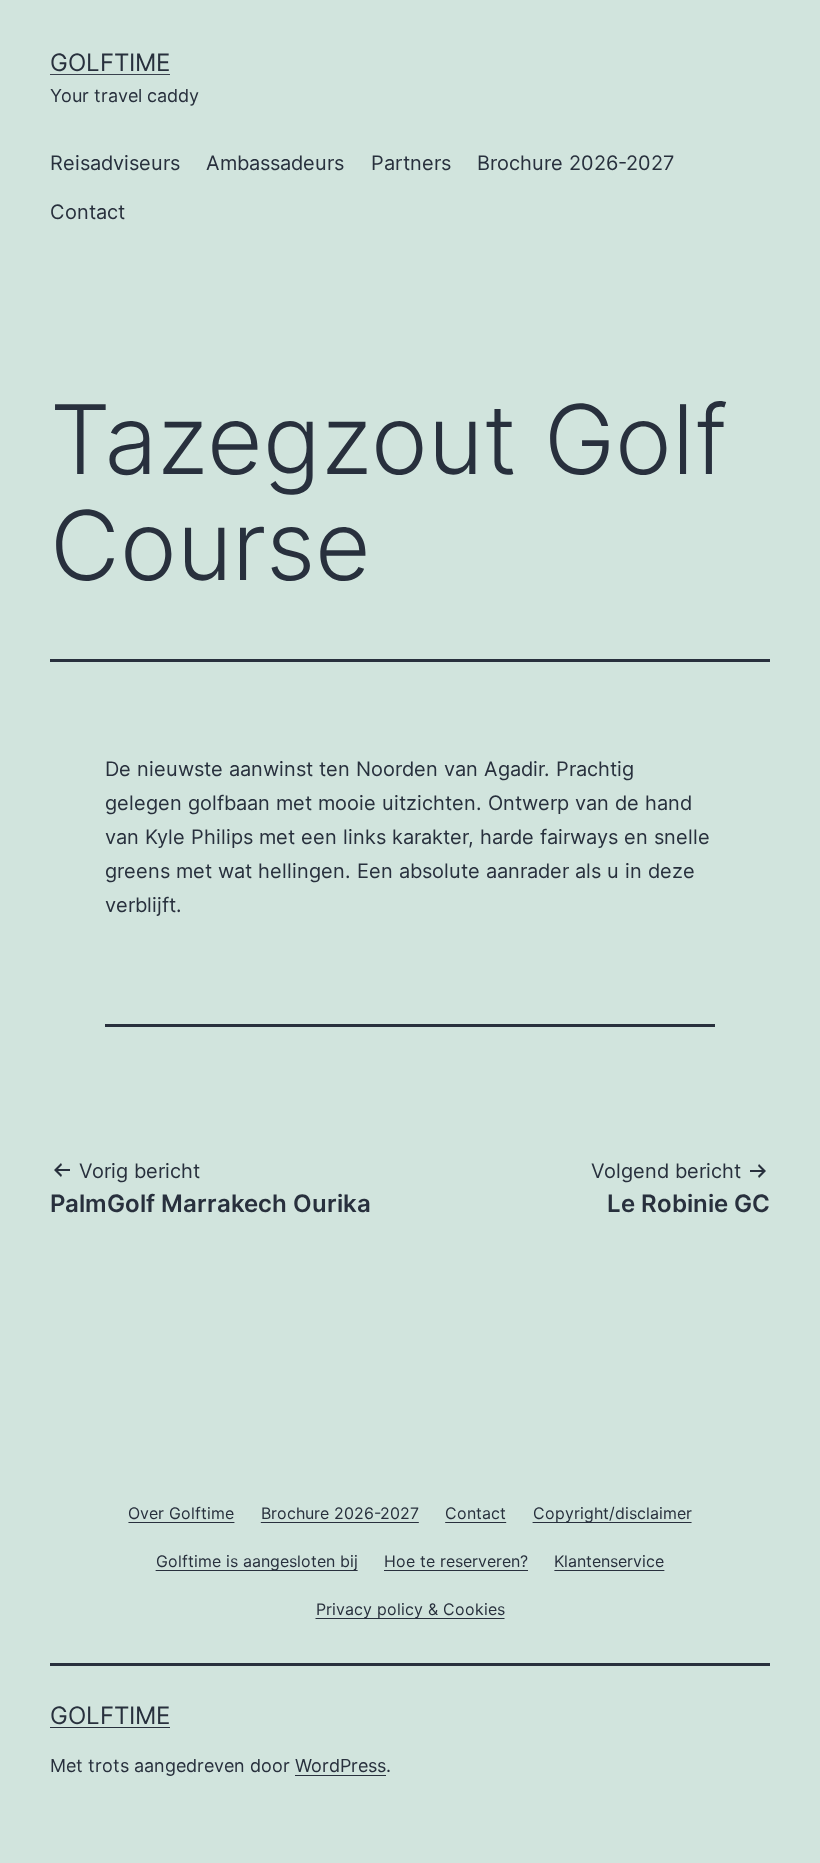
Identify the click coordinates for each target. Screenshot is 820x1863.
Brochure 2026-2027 (575, 163)
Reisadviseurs (115, 163)
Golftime (110, 62)
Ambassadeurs (275, 163)
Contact (87, 212)
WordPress (340, 1765)
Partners (411, 163)
